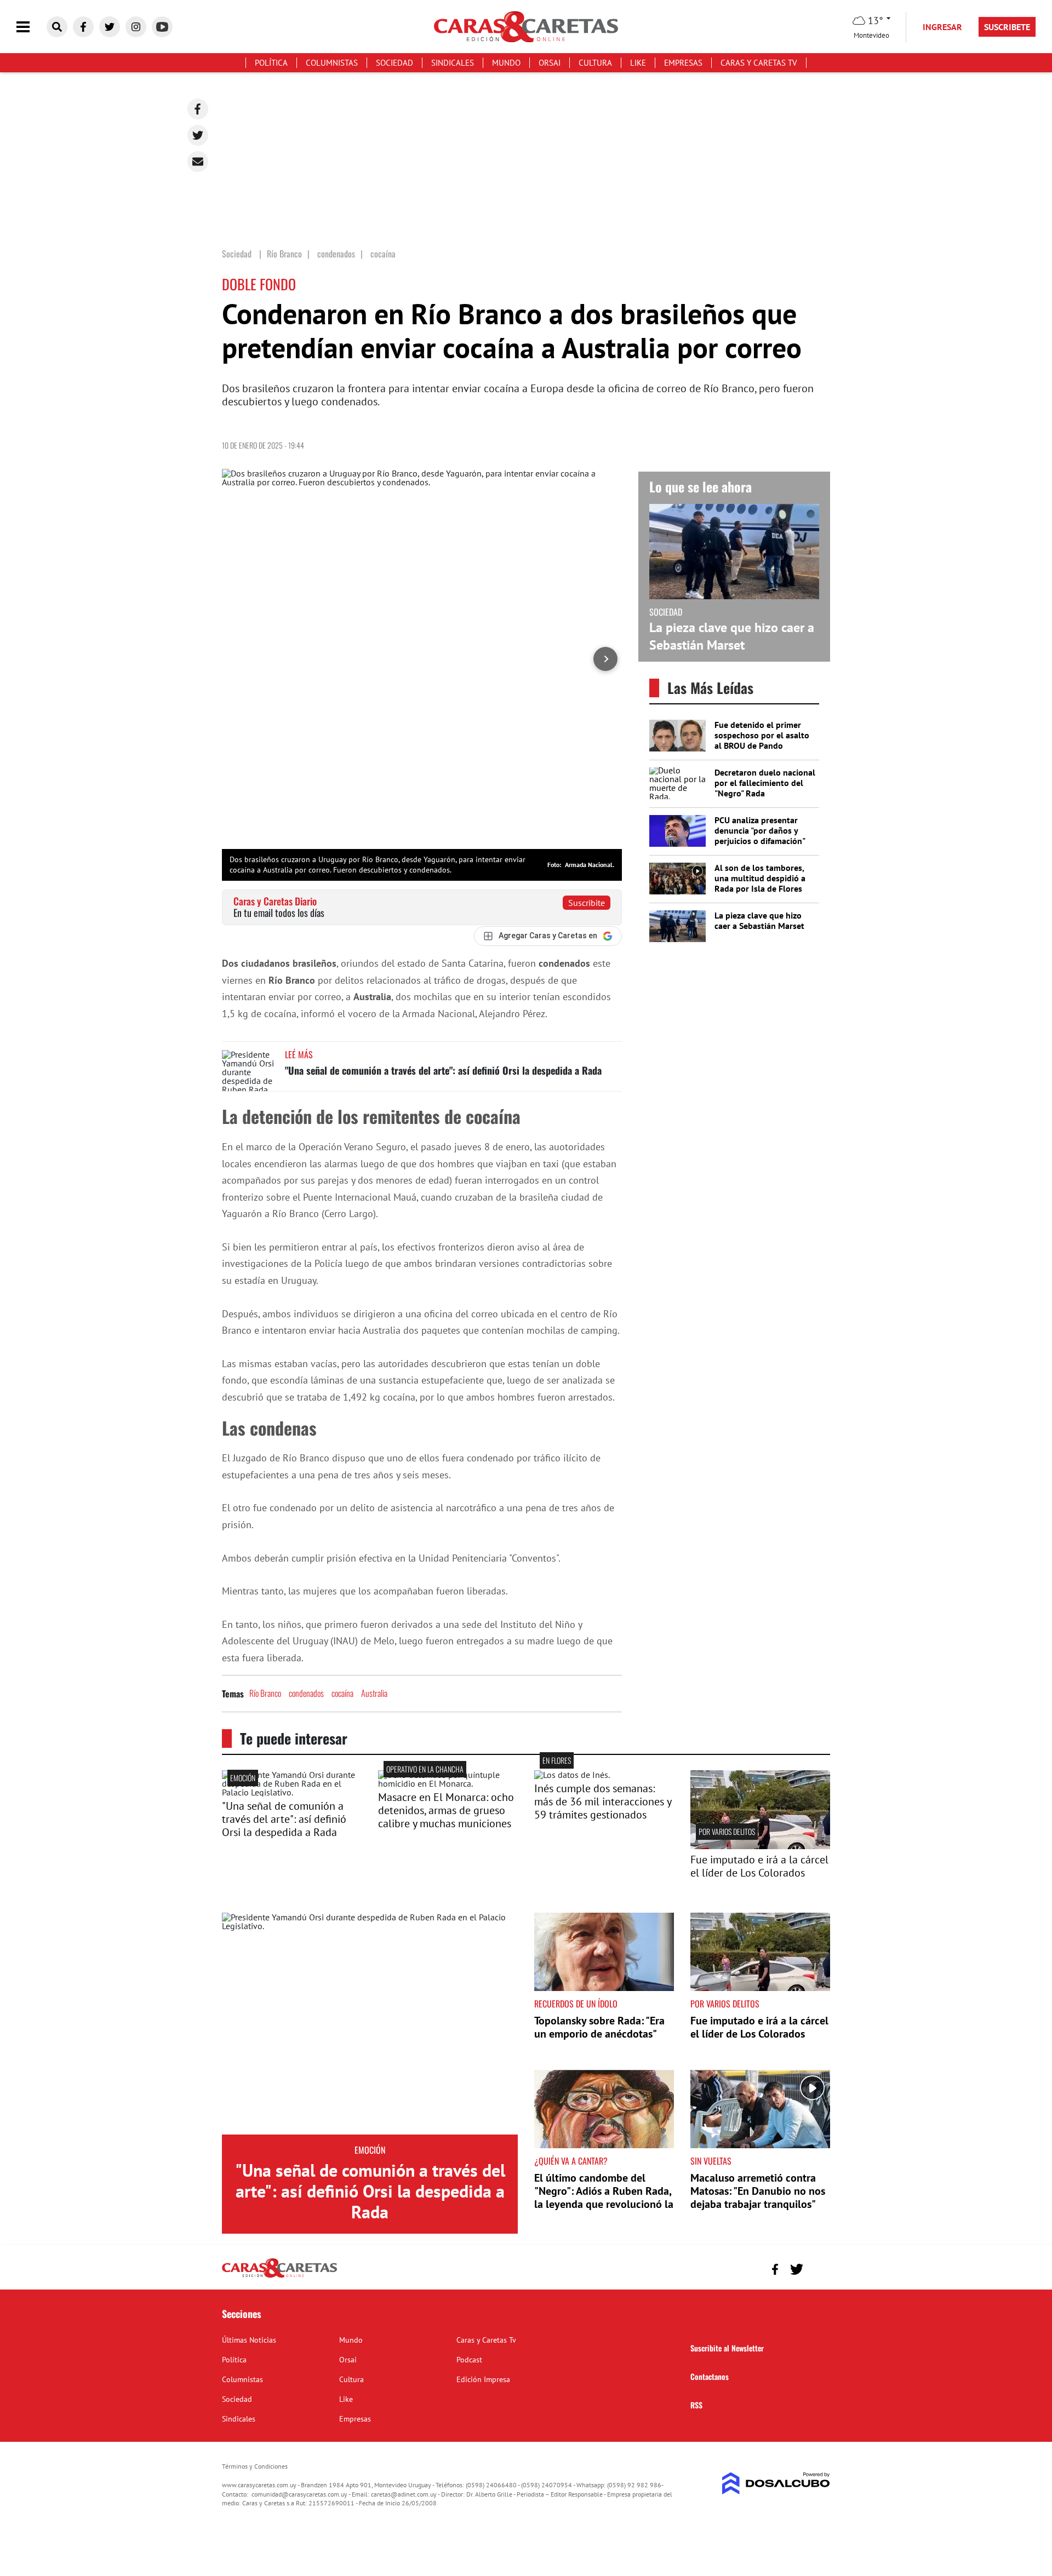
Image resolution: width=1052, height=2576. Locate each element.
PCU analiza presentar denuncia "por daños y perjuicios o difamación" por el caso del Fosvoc (760, 836)
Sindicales (453, 63)
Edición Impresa (483, 2379)
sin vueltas (711, 2161)
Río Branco (265, 1693)
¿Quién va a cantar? (571, 2161)
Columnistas (332, 63)
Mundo (506, 63)
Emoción (243, 1778)
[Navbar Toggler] (31, 27)
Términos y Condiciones (255, 2466)
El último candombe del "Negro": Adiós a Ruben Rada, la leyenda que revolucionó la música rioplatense (604, 2198)
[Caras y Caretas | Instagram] (136, 27)
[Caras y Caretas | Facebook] (83, 27)
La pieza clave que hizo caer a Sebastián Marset (732, 636)
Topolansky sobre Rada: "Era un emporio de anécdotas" (599, 2027)
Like (638, 63)
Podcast (469, 2360)
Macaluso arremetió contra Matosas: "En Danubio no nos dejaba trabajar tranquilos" (758, 2191)
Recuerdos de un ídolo (576, 2004)
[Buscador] (57, 27)
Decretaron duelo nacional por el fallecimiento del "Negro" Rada (765, 783)
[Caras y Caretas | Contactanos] (818, 2268)
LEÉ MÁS (299, 1054)
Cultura (595, 63)
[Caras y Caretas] (279, 2277)
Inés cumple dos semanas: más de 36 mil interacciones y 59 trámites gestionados (603, 1802)
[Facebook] (198, 109)
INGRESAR (942, 27)
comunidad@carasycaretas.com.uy (299, 2494)
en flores (557, 1760)
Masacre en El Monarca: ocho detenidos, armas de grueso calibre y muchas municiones (446, 1810)
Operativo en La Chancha (425, 1769)
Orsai (550, 63)
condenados (306, 1693)
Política (271, 63)
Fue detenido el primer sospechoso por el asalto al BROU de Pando (762, 735)
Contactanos (710, 2376)
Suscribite (587, 903)
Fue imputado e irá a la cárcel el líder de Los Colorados (759, 1866)
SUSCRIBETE (1007, 27)
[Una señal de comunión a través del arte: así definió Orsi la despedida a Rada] (249, 1071)
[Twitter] (198, 135)
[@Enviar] (198, 162)
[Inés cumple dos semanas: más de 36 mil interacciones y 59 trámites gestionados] (572, 1775)
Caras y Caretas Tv (759, 63)
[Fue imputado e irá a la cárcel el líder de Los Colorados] (760, 1846)
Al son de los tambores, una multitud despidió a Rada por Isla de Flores (760, 878)
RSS (696, 2405)
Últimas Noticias (249, 2340)
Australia (374, 1693)
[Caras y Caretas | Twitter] (110, 27)
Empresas (683, 63)
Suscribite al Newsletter (727, 2348)
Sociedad (395, 63)
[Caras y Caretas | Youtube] (162, 27)
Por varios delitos (727, 1831)
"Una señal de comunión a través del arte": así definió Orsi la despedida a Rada (443, 1070)
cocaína (342, 1693)
